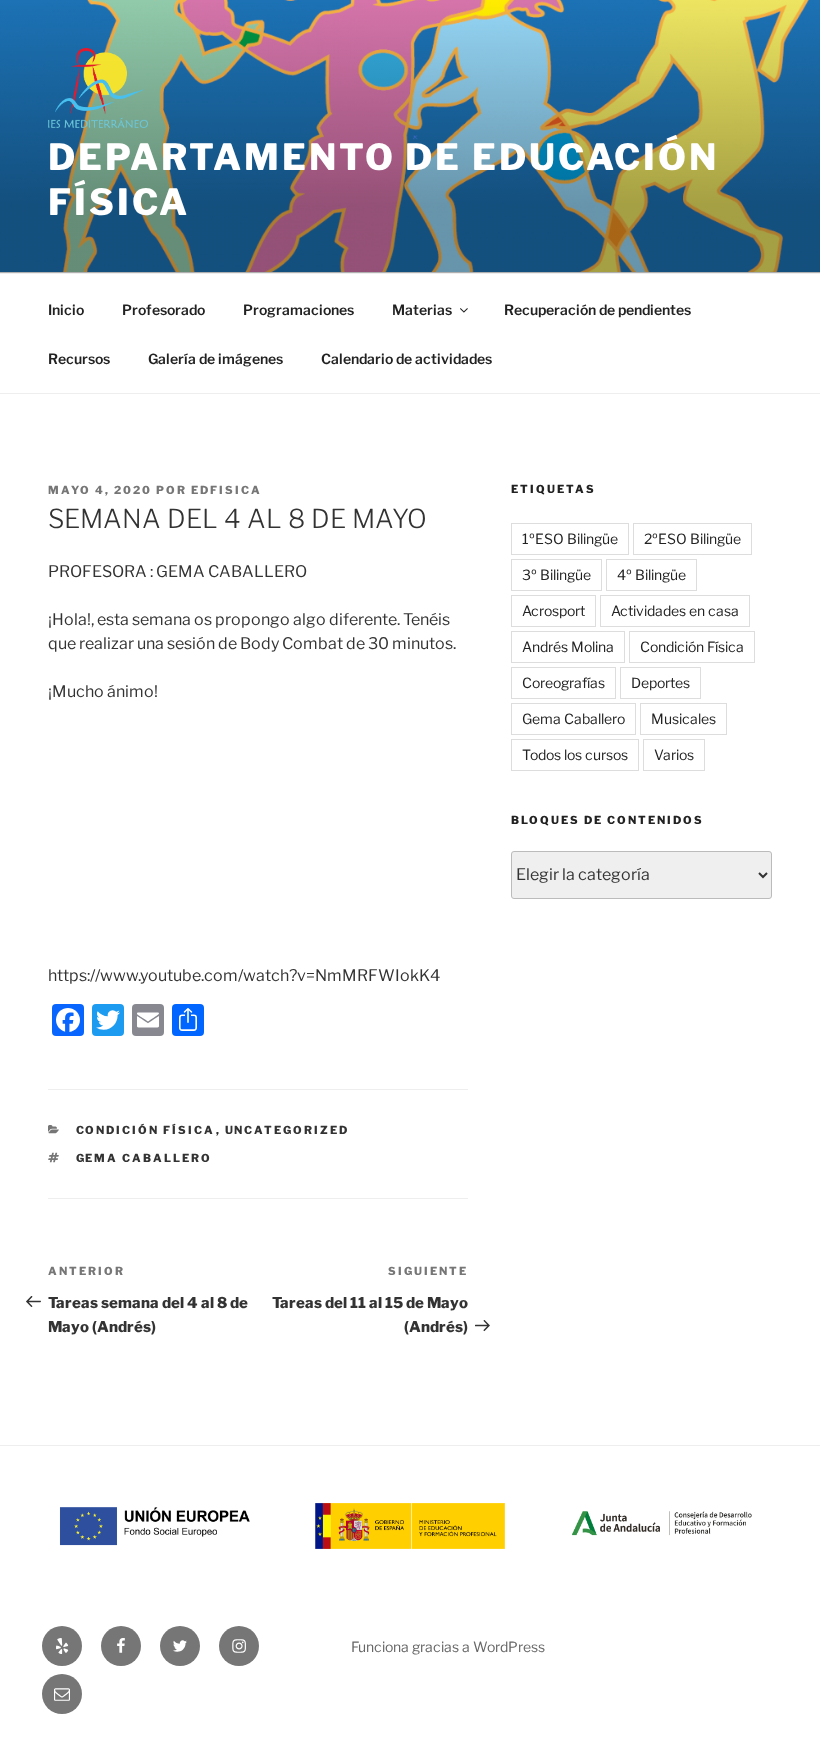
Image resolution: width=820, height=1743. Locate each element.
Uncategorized (287, 1130)
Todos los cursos (575, 754)
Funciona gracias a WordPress (448, 1646)
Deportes (660, 682)
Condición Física (146, 1130)
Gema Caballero (144, 1158)
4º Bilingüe (651, 574)
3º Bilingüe (556, 574)
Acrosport (553, 610)
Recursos (79, 358)
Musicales (683, 718)
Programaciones (298, 309)
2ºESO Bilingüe (692, 538)
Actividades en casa (675, 610)
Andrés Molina (568, 646)
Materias (422, 309)
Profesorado (163, 309)
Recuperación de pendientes (597, 309)
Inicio (66, 309)
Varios (674, 754)
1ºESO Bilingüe (570, 538)
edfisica (226, 490)
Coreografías (563, 682)
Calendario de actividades (406, 358)
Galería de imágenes (215, 358)
